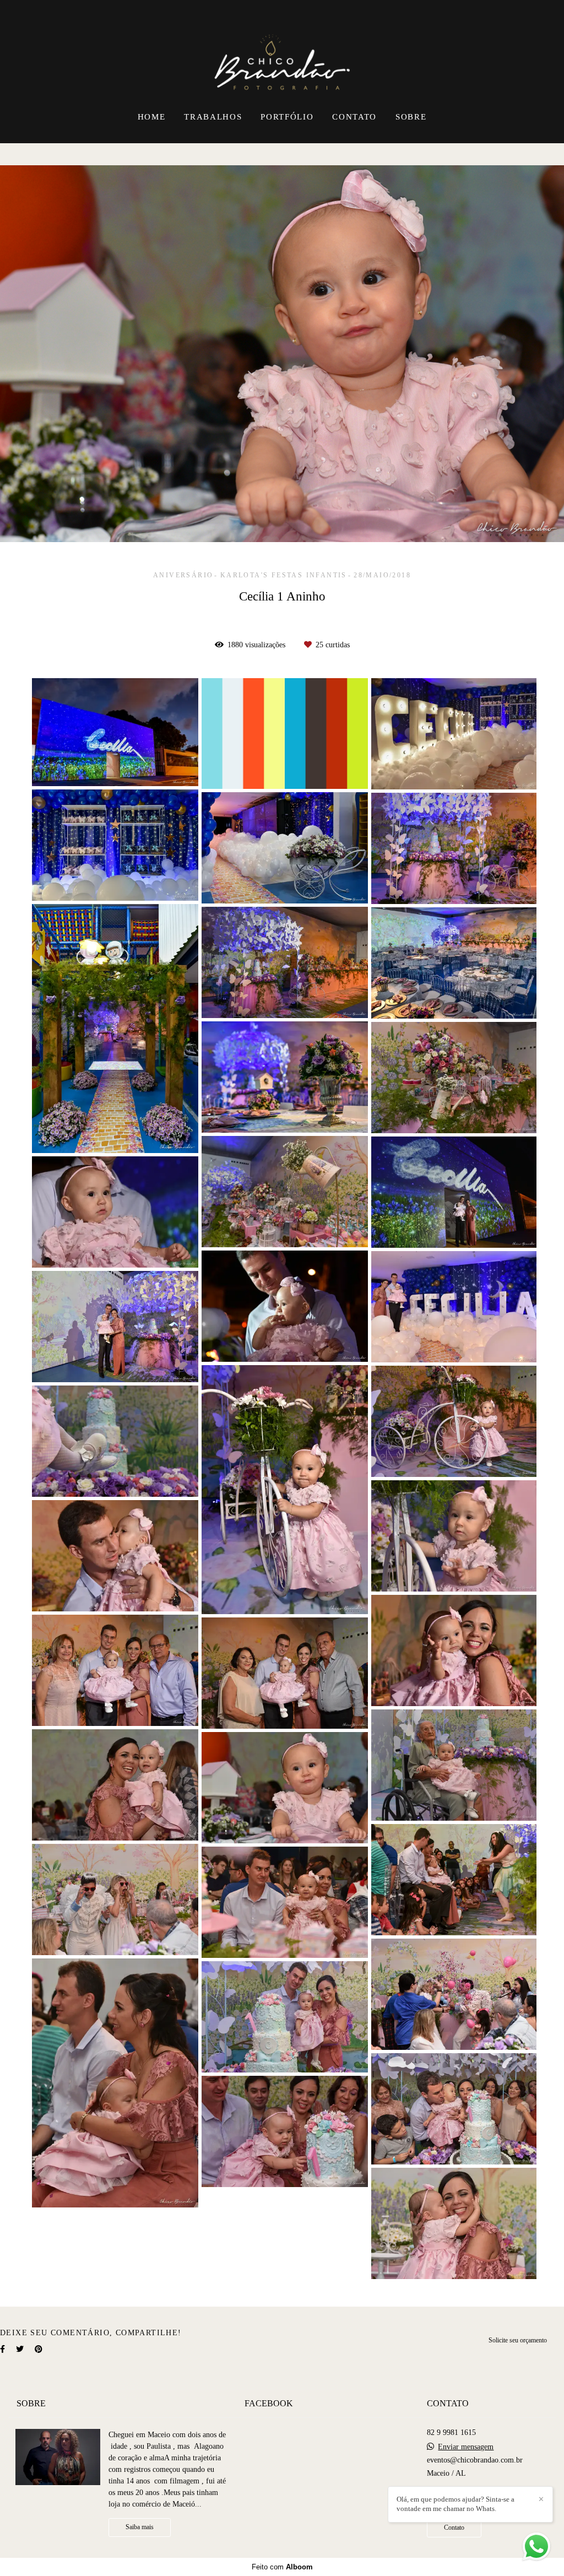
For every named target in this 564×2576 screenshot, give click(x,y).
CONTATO (354, 117)
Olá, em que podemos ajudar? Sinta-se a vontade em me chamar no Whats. (455, 2504)
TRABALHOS (213, 117)
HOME (152, 117)
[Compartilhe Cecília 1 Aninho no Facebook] (2, 2349)
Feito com (282, 2567)
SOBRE (411, 117)
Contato (454, 2528)
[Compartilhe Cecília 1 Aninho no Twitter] (20, 2349)
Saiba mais (140, 2527)
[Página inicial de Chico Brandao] (282, 52)
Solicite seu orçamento (518, 2340)
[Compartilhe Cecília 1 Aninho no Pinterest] (39, 2349)
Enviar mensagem (466, 2447)
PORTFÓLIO (287, 117)
